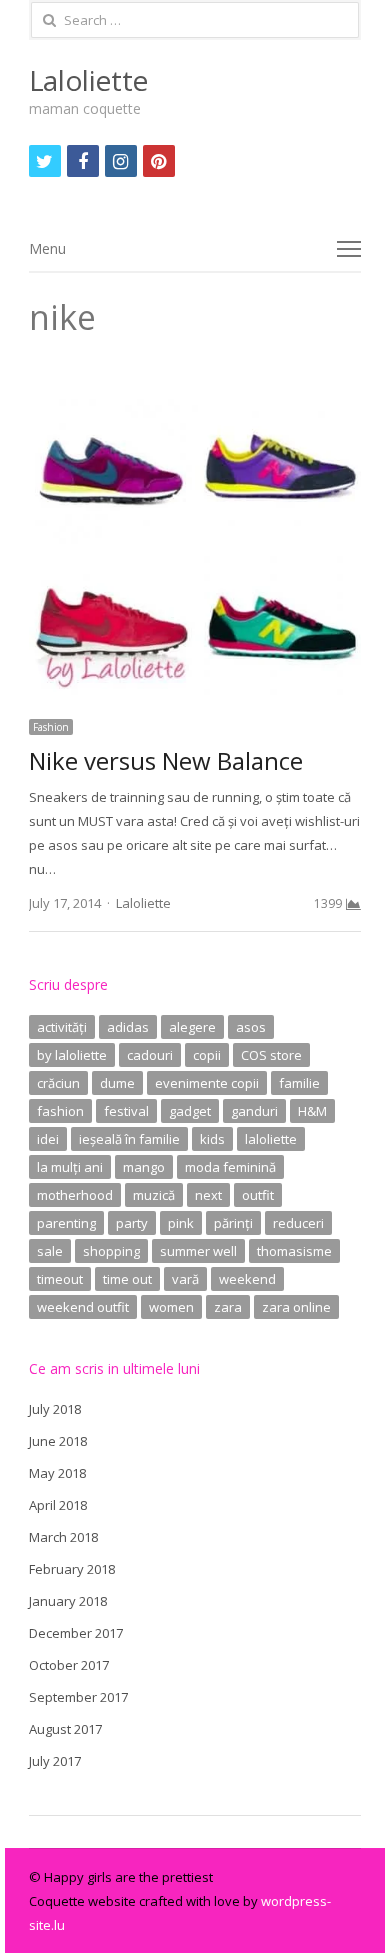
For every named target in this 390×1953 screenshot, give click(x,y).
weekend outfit (83, 1307)
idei (48, 1139)
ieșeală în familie (129, 1139)
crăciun (58, 1083)
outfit (258, 1195)
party (132, 1223)
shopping (111, 1251)
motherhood (75, 1195)
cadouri (150, 1055)
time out (127, 1279)
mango (144, 1167)
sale (50, 1251)
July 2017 (55, 1761)
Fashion (51, 727)
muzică (154, 1195)
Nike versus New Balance (166, 760)
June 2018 (58, 1441)
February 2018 (72, 1569)
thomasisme (294, 1251)
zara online (296, 1307)
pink (181, 1223)
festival (126, 1111)
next (208, 1195)
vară (185, 1279)
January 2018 (68, 1601)
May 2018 (57, 1473)
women (171, 1307)
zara (228, 1307)
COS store (271, 1055)
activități (62, 1027)
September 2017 (78, 1697)
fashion (60, 1111)
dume (117, 1083)
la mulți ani (70, 1167)
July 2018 (55, 1409)
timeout (60, 1279)
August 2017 (65, 1729)
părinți (233, 1223)
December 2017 (76, 1633)
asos (251, 1027)
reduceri (298, 1223)
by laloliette (72, 1055)
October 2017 (69, 1665)
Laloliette (88, 80)
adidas (128, 1027)
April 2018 (58, 1505)
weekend (247, 1279)
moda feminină (230, 1167)
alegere (192, 1027)
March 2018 (63, 1537)
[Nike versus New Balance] (195, 381)
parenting (66, 1223)
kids (212, 1139)
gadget (190, 1111)
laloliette (271, 1139)
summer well (198, 1251)
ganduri (254, 1111)
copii (207, 1055)
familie (299, 1083)
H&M (312, 1111)
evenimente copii (207, 1083)
